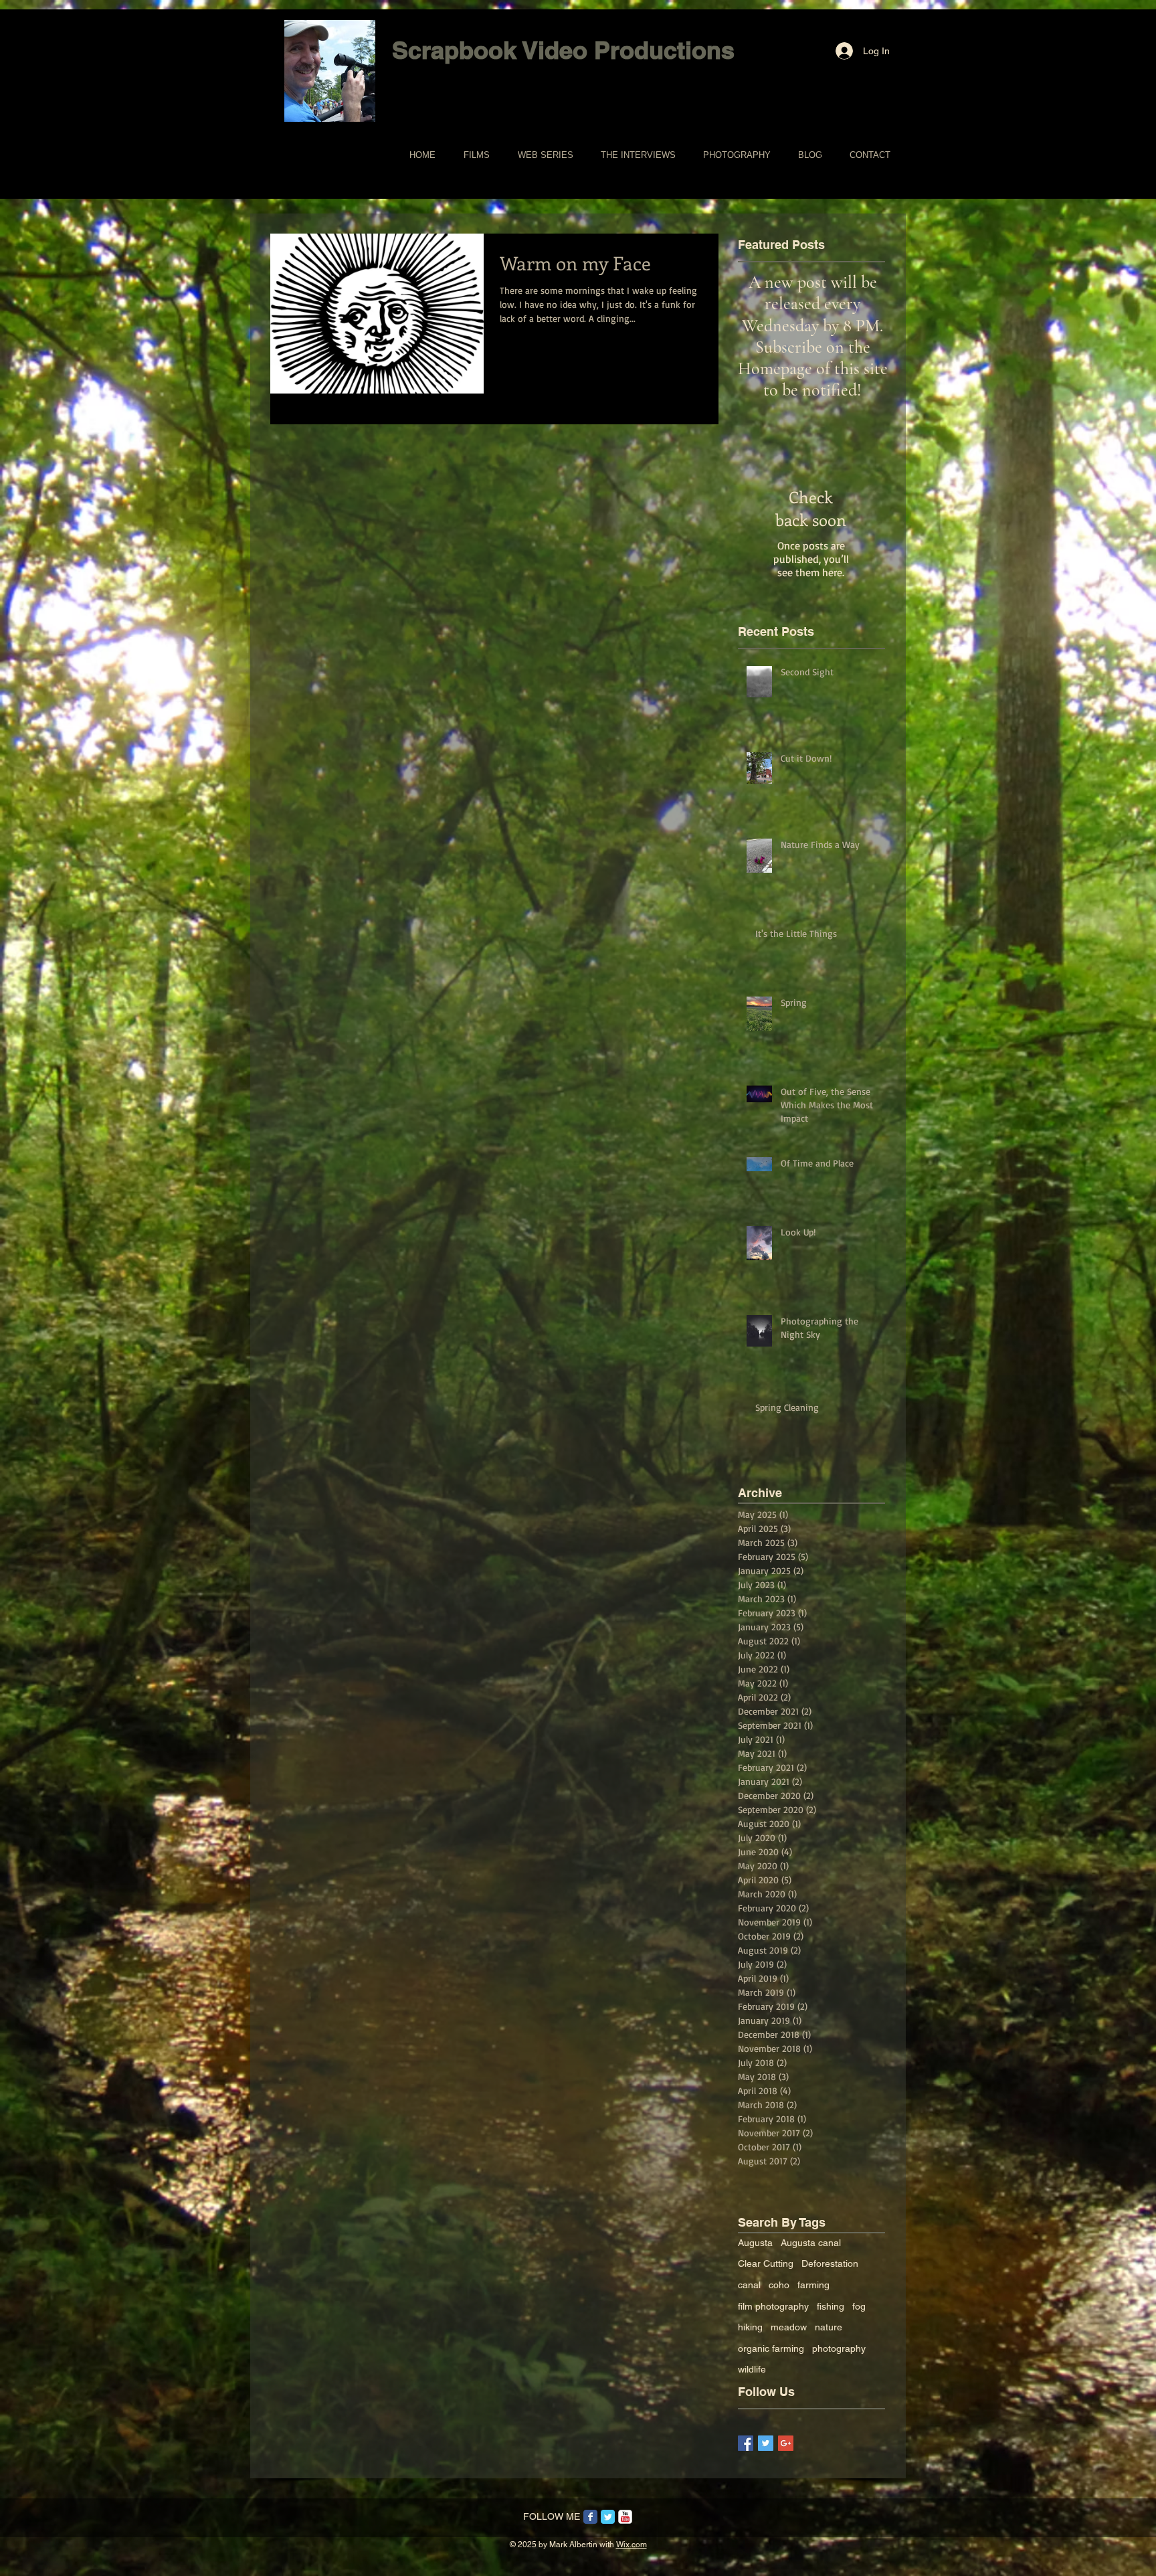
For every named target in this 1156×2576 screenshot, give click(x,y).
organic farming (771, 2348)
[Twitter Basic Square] (766, 2443)
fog (859, 2306)
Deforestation (830, 2263)
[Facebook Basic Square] (746, 2443)
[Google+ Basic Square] (786, 2443)
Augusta (755, 2243)
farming (813, 2285)
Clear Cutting (766, 2263)
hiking (750, 2327)
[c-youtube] (625, 2517)
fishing (831, 2306)
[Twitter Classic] (608, 2517)
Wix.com (632, 2545)
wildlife (752, 2369)
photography (839, 2348)
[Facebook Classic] (590, 2517)
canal (749, 2285)
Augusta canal (811, 2243)
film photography (773, 2306)
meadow (789, 2327)
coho (779, 2285)
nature (829, 2327)
